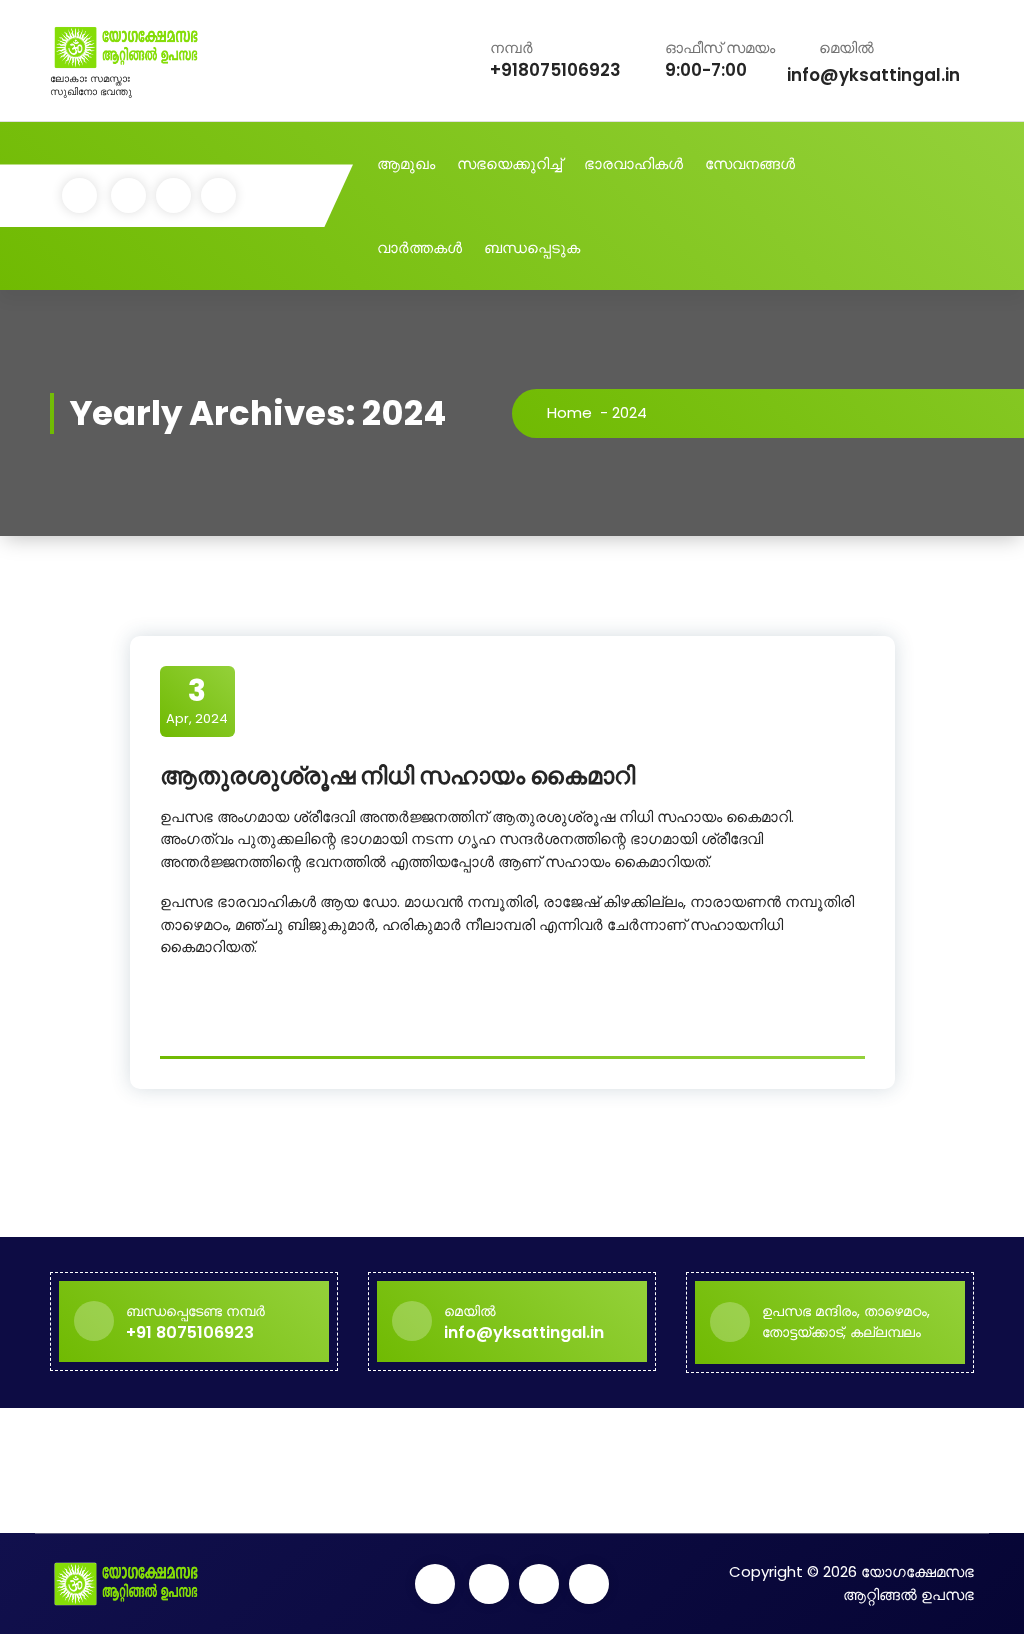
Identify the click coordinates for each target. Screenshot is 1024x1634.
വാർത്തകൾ (419, 247)
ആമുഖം (406, 163)
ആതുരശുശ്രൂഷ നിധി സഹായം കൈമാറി (397, 775)
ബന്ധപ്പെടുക (532, 247)
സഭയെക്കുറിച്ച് (509, 163)
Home (569, 412)
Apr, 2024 (197, 700)
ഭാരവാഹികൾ (633, 163)
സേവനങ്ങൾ (750, 163)
